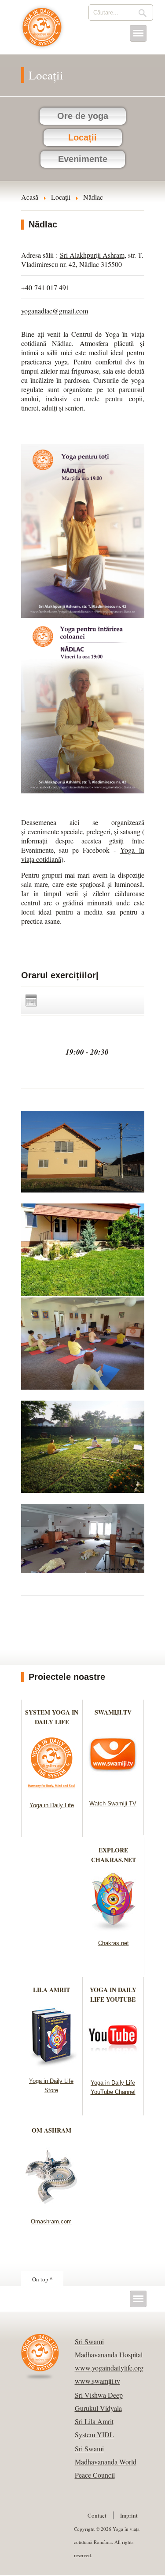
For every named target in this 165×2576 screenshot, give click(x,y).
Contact (97, 2515)
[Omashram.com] (51, 2207)
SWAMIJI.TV (113, 1712)
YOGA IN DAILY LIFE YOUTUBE (113, 1994)
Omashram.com (51, 2221)
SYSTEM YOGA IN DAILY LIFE (52, 1717)
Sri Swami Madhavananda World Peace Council (106, 2462)
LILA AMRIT (51, 1990)
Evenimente (83, 159)
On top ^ (42, 2279)
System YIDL (94, 2434)
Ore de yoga (83, 116)
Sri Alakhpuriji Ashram (92, 255)
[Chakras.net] (113, 1929)
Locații (82, 137)
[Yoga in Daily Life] (52, 1791)
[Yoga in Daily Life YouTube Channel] (113, 2068)
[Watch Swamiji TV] (113, 1789)
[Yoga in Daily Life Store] (51, 2066)
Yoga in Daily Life (52, 1805)
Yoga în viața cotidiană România (42, 32)
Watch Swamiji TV (113, 1803)
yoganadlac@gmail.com (55, 311)
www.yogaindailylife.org (109, 2368)
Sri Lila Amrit (94, 2421)
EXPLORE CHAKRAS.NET (114, 1855)
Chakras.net (114, 1943)
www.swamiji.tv (97, 2381)
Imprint (129, 2515)
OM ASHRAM (51, 2130)
